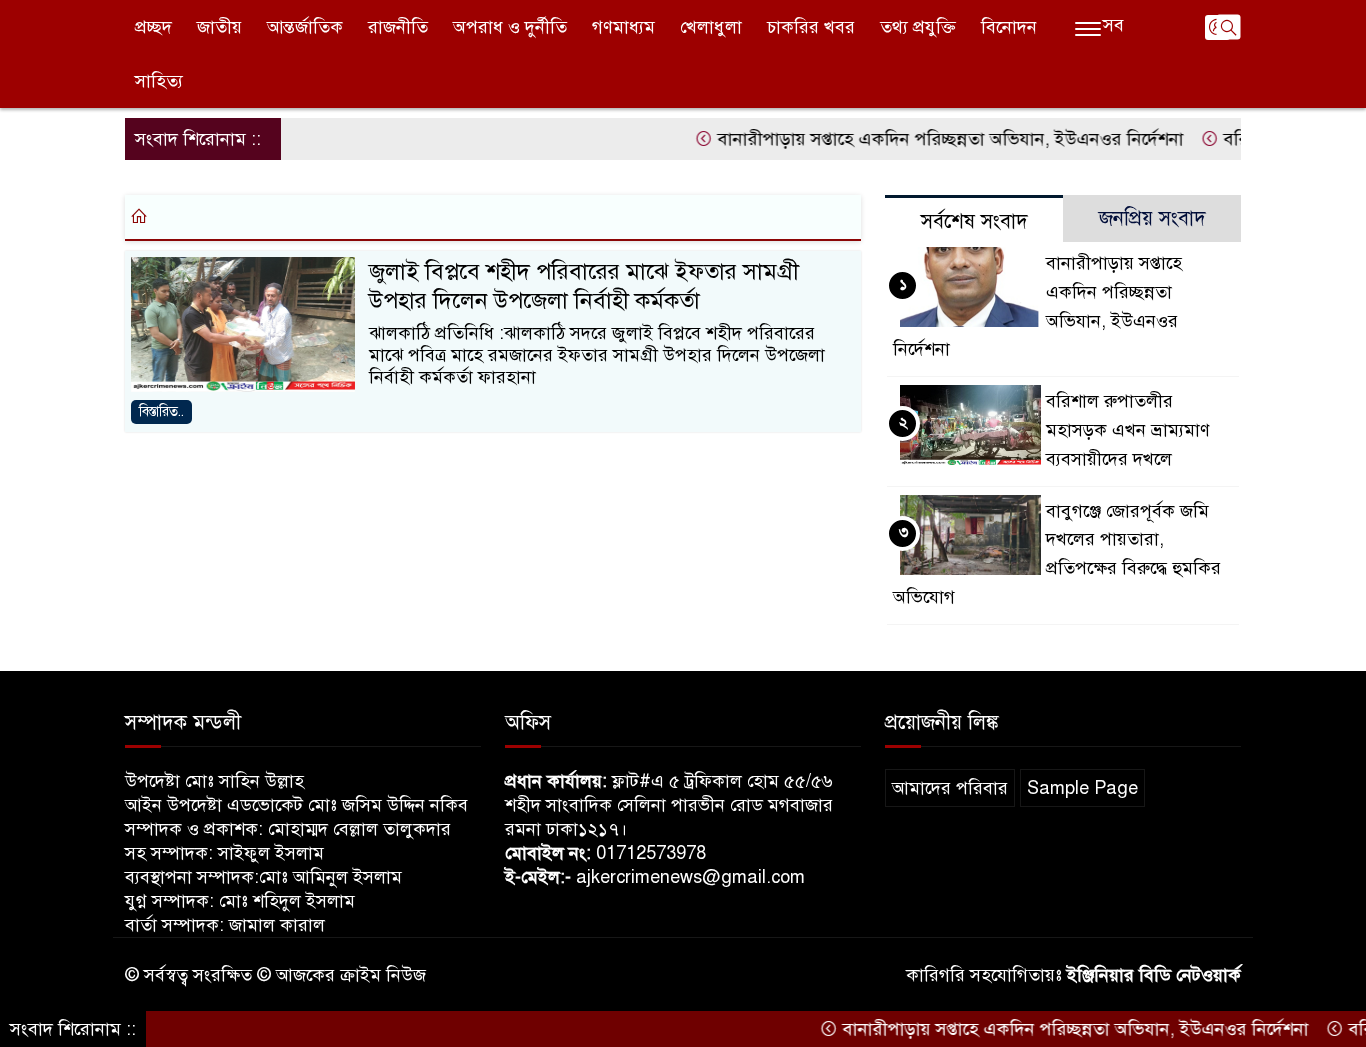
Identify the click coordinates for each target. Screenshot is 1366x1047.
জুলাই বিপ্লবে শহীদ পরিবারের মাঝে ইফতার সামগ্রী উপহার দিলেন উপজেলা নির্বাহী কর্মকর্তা (584, 286)
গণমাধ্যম (623, 27)
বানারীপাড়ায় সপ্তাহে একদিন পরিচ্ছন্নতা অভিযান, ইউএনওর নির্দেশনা (929, 139)
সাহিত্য (159, 81)
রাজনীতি (398, 27)
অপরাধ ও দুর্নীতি (510, 27)
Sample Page (1082, 788)
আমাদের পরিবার (950, 788)
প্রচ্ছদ (153, 27)
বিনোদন (1009, 27)
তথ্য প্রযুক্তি (918, 27)
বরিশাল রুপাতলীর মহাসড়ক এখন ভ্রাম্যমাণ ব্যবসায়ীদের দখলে (1128, 430)
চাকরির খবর (811, 27)
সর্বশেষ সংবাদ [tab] (974, 221)
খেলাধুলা (711, 27)
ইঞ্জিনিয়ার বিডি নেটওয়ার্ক (1154, 975)
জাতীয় (219, 27)
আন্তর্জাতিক (305, 27)
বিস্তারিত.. (161, 411)
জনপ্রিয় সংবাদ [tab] (1152, 218)
